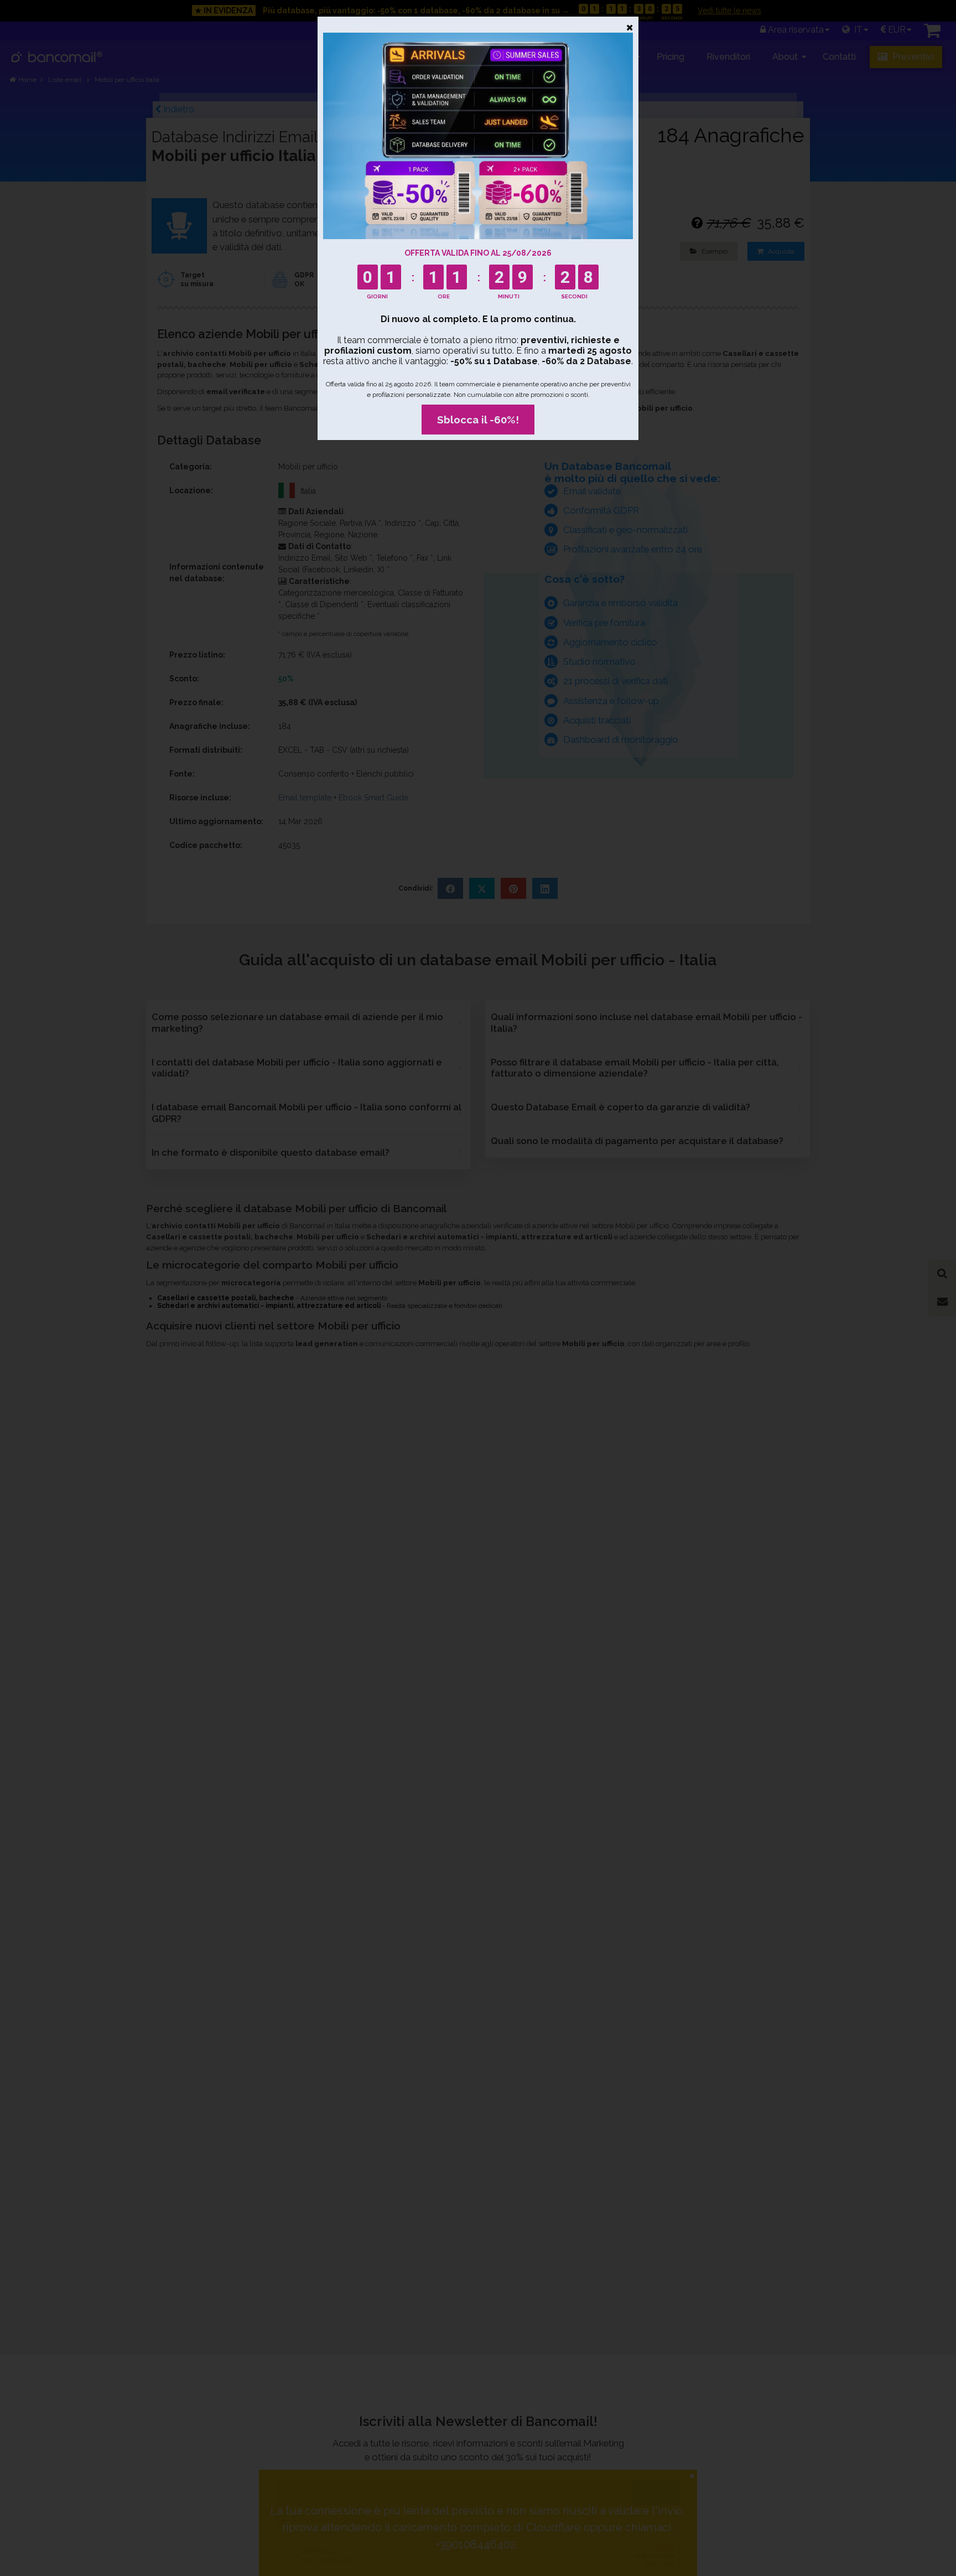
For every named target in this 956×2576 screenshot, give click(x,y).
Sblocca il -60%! (478, 420)
